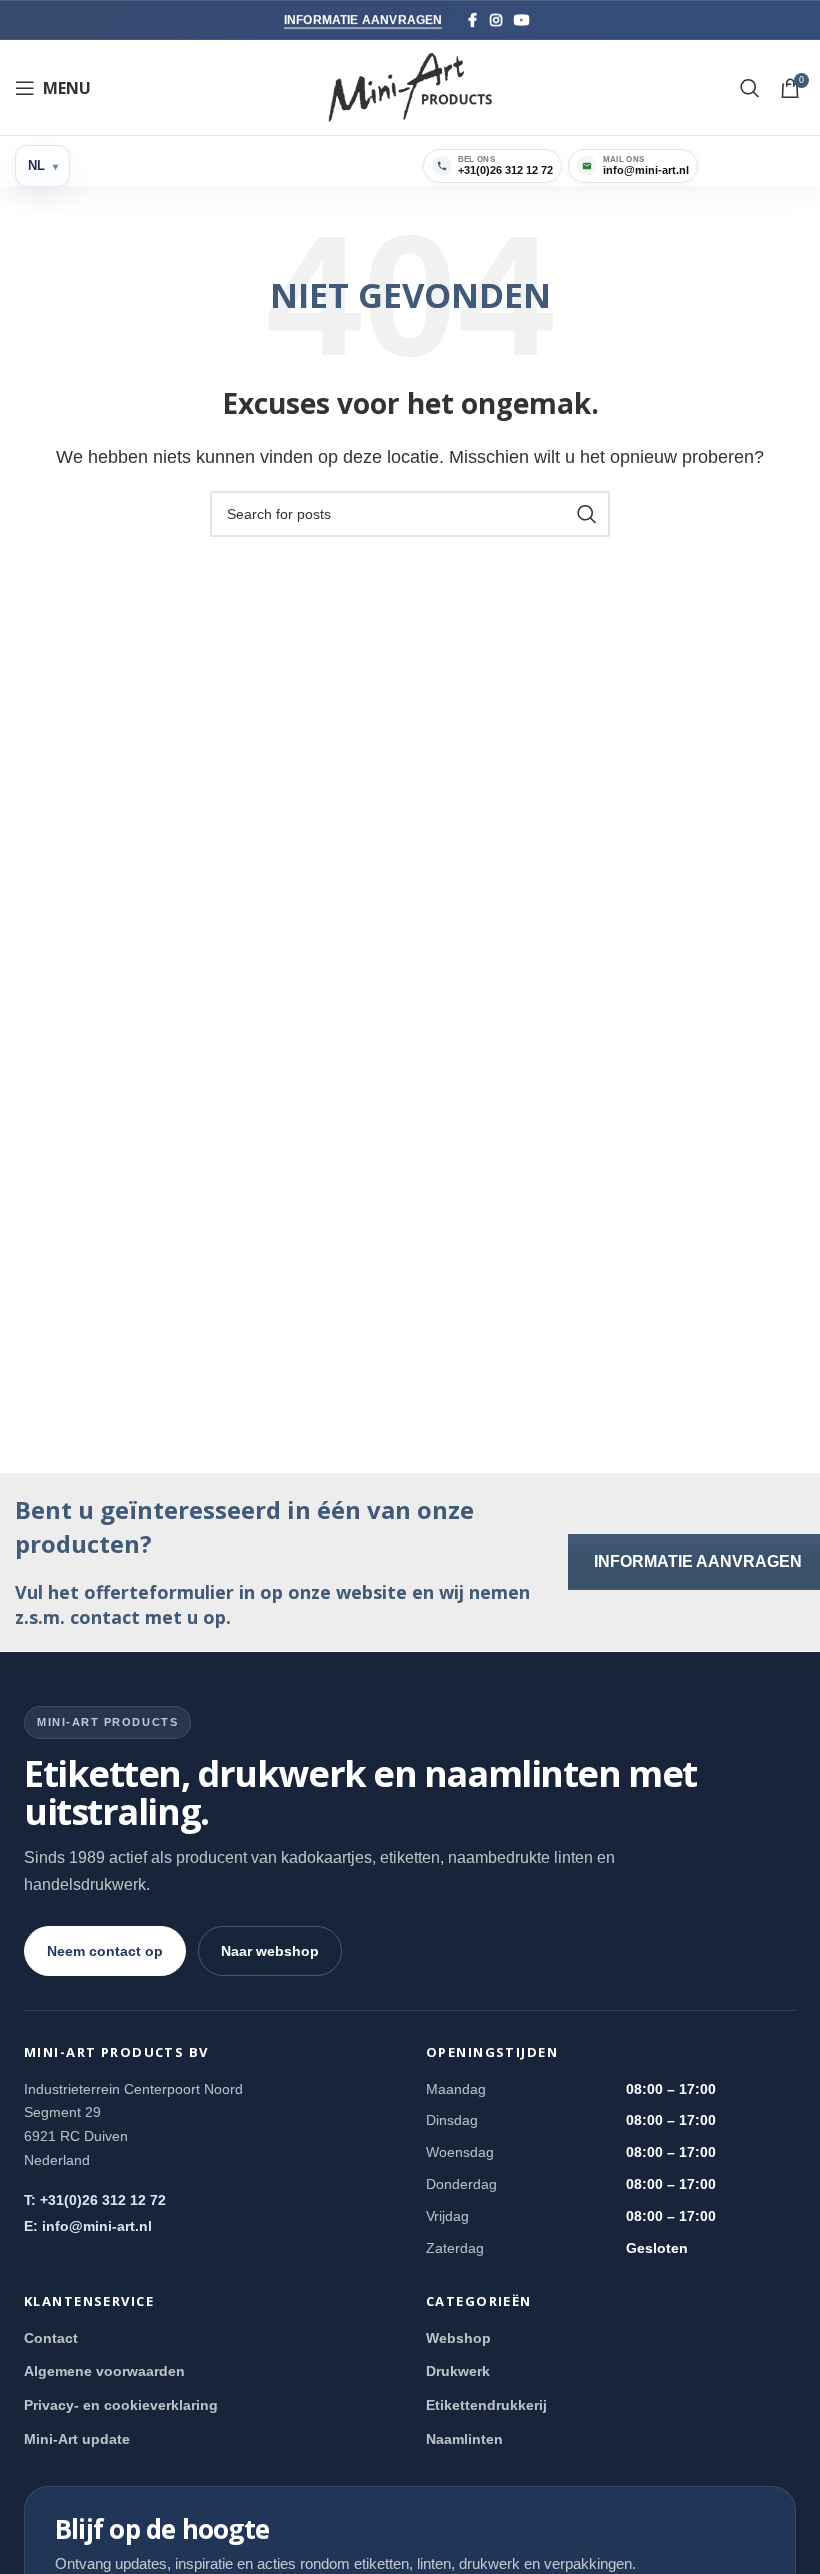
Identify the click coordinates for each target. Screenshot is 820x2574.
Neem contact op (105, 1951)
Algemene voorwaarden (104, 2371)
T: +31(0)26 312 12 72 (95, 2200)
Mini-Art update (77, 2439)
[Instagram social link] (496, 20)
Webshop (458, 2338)
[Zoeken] (750, 88)
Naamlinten (464, 2439)
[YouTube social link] (522, 20)
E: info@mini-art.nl (88, 2226)
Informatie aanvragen (363, 20)
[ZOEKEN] (587, 514)
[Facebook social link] (472, 20)
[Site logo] (410, 86)
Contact (51, 2338)
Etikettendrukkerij (486, 2405)
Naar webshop (270, 1951)
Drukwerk (458, 2371)
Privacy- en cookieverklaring (121, 2405)
